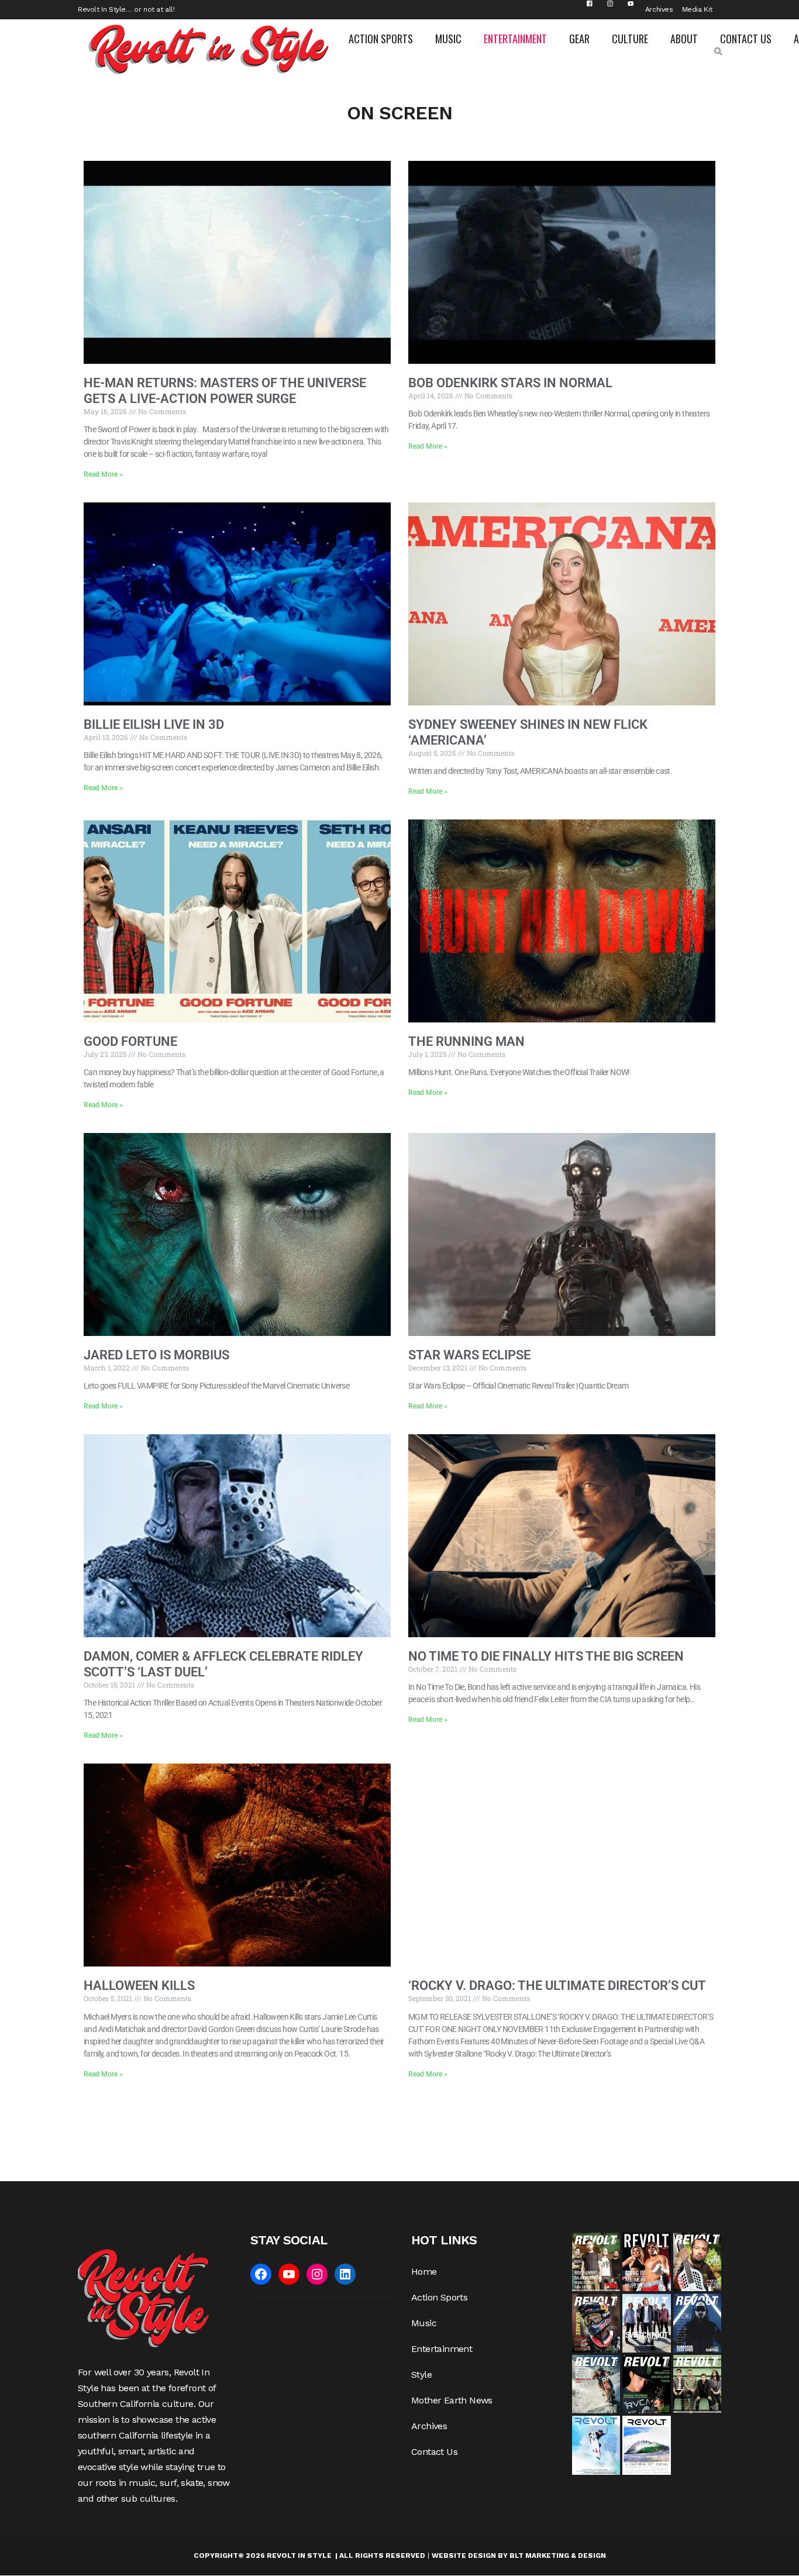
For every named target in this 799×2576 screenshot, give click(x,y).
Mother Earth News (452, 2400)
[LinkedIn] (345, 2274)
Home (424, 2272)
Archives (659, 9)
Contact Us (434, 2452)
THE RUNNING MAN (466, 1041)
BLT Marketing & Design (558, 2556)
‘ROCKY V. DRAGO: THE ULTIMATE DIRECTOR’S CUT (557, 1986)
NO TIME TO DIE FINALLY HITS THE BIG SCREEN (546, 1656)
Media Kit (697, 9)
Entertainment (442, 2349)
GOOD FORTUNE (130, 1041)
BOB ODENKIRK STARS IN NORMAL (510, 383)
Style (421, 2374)
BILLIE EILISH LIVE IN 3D (154, 724)
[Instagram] (317, 2274)
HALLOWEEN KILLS (139, 1986)
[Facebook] (261, 2274)
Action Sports (439, 2297)
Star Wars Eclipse (469, 1355)
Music (424, 2323)
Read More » (103, 474)
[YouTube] (289, 2274)
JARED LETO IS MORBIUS (156, 1355)
